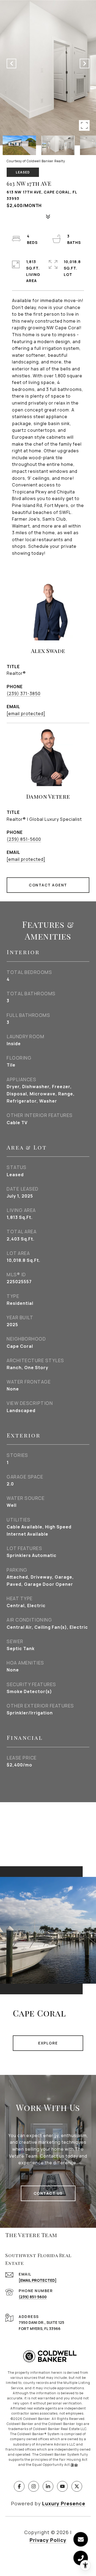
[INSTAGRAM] (34, 2486)
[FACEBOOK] (19, 2486)
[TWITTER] (77, 2486)
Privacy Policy (48, 2540)
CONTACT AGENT (48, 885)
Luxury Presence (64, 2503)
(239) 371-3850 (24, 693)
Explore (48, 2043)
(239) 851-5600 (24, 839)
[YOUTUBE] (62, 2486)
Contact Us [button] (48, 2193)
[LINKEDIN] (48, 2486)
